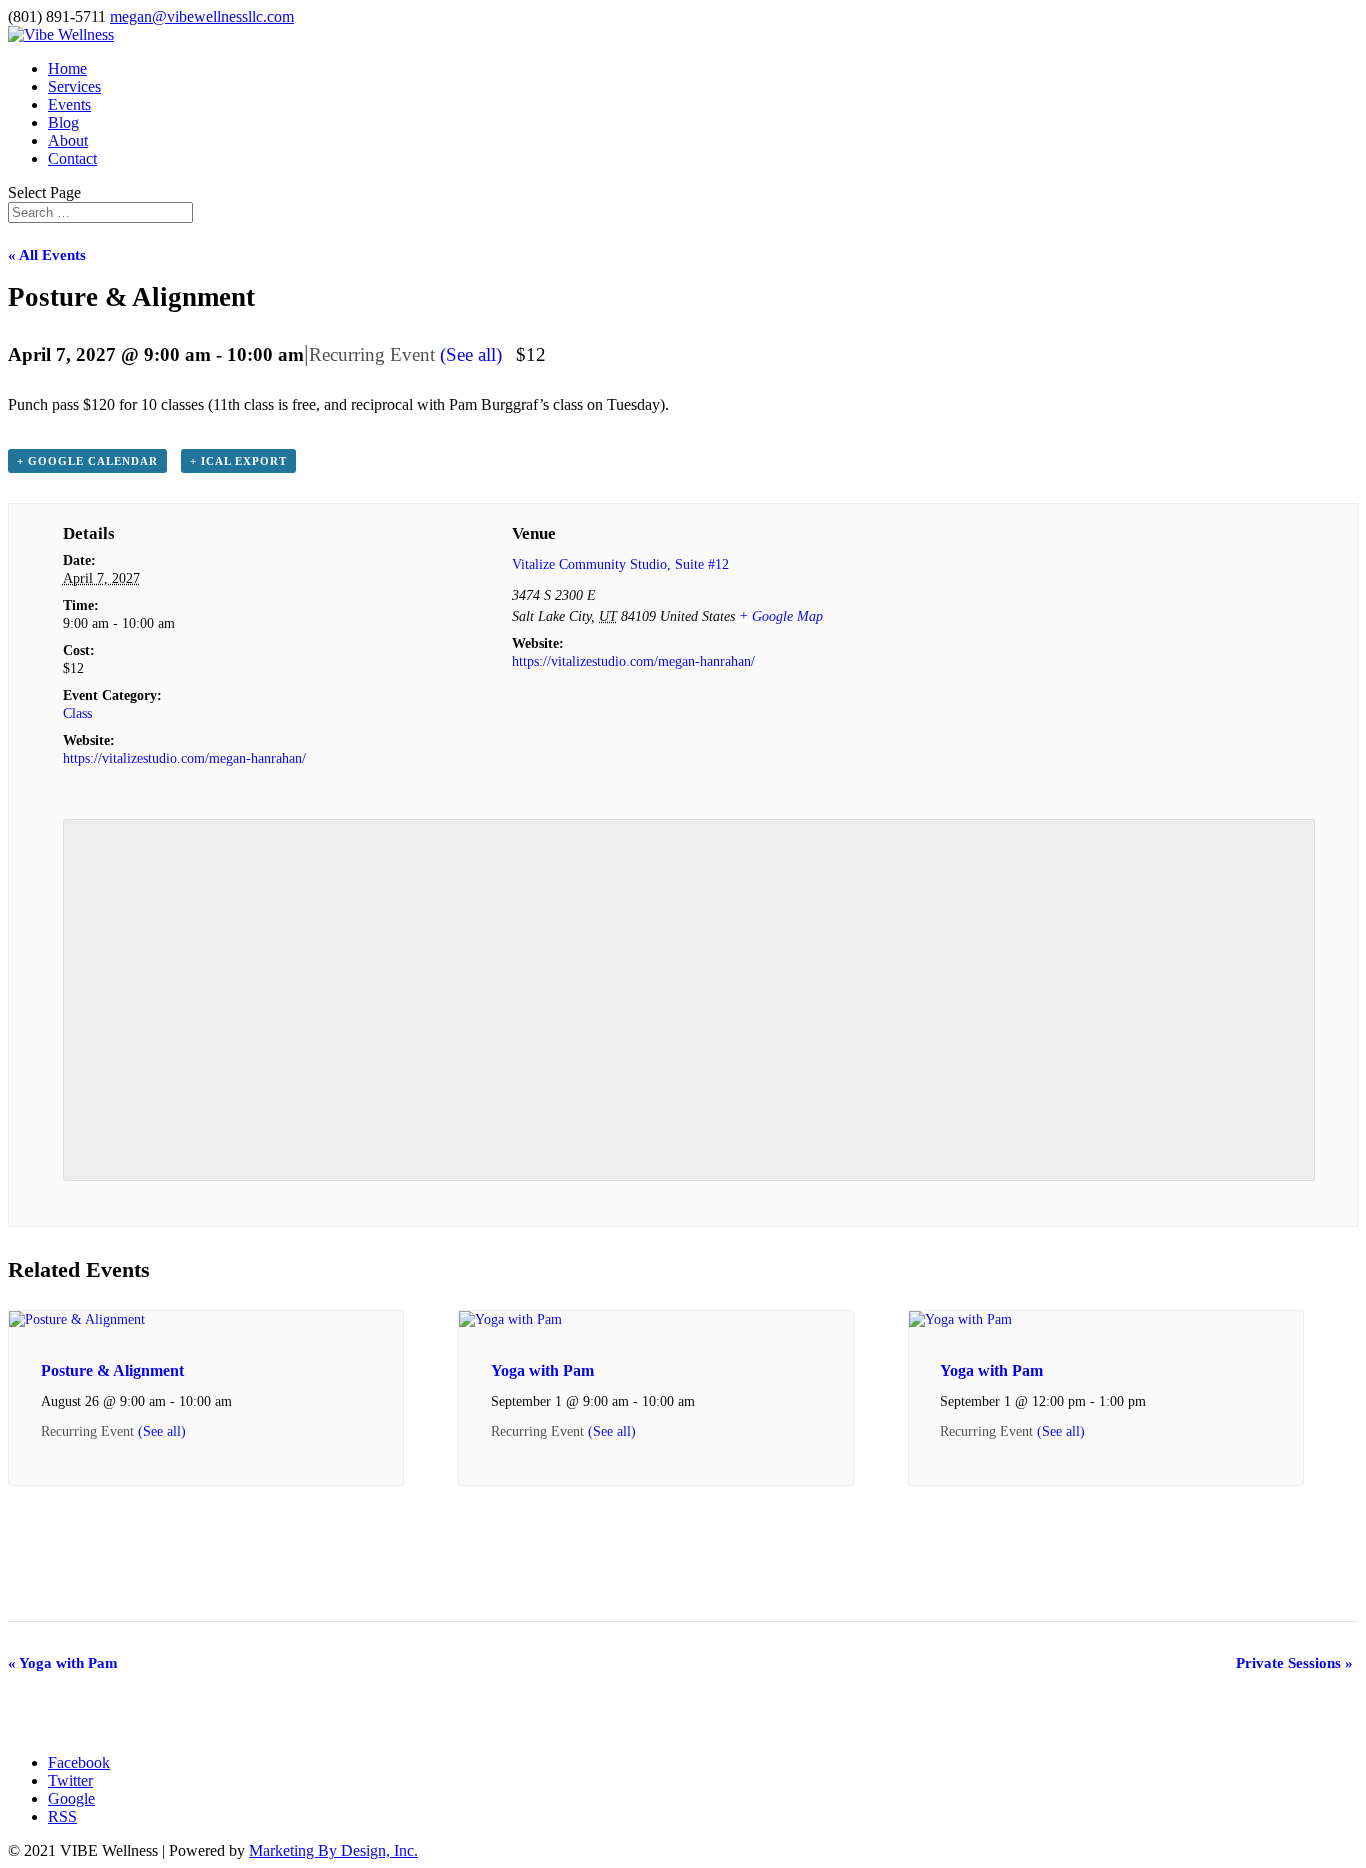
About (68, 140)
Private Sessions (1294, 1663)
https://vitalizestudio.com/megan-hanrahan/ (184, 758)
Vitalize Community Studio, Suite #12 (620, 564)
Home (67, 68)
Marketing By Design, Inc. (333, 1850)
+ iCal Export (238, 461)
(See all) (471, 354)
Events (69, 104)
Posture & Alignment (112, 1370)
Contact (72, 158)
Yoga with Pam (542, 1370)
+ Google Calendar (87, 461)
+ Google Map (781, 616)
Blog (63, 122)
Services (74, 86)
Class (77, 713)
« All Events (47, 255)
